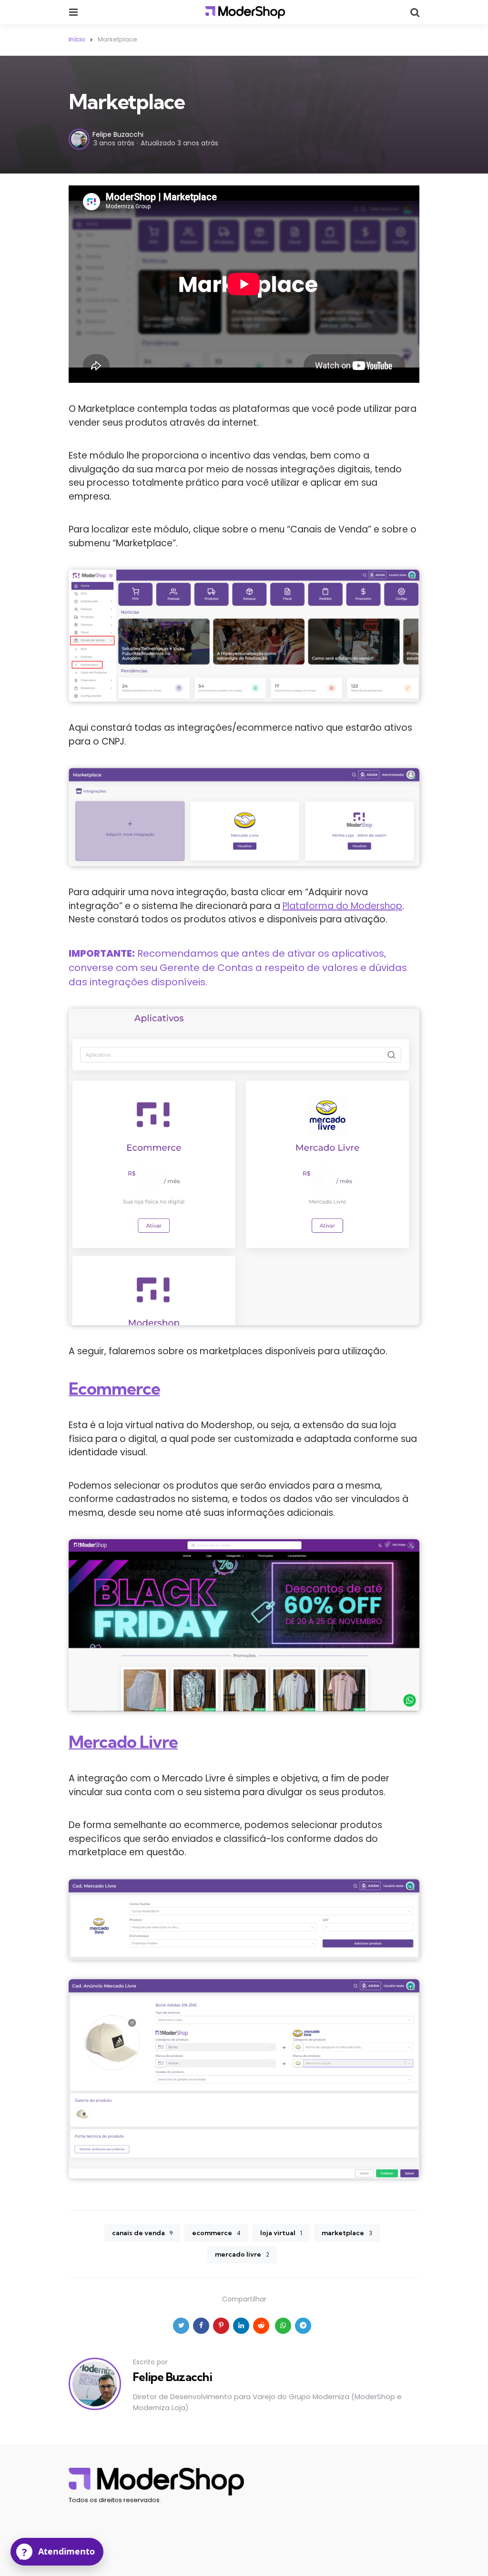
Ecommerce (114, 1388)
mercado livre (242, 2254)
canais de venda (142, 2233)
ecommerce (216, 2233)
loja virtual (281, 2233)
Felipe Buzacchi (118, 134)
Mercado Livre (123, 1742)
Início (77, 39)
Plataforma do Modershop (342, 906)
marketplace (347, 2233)
